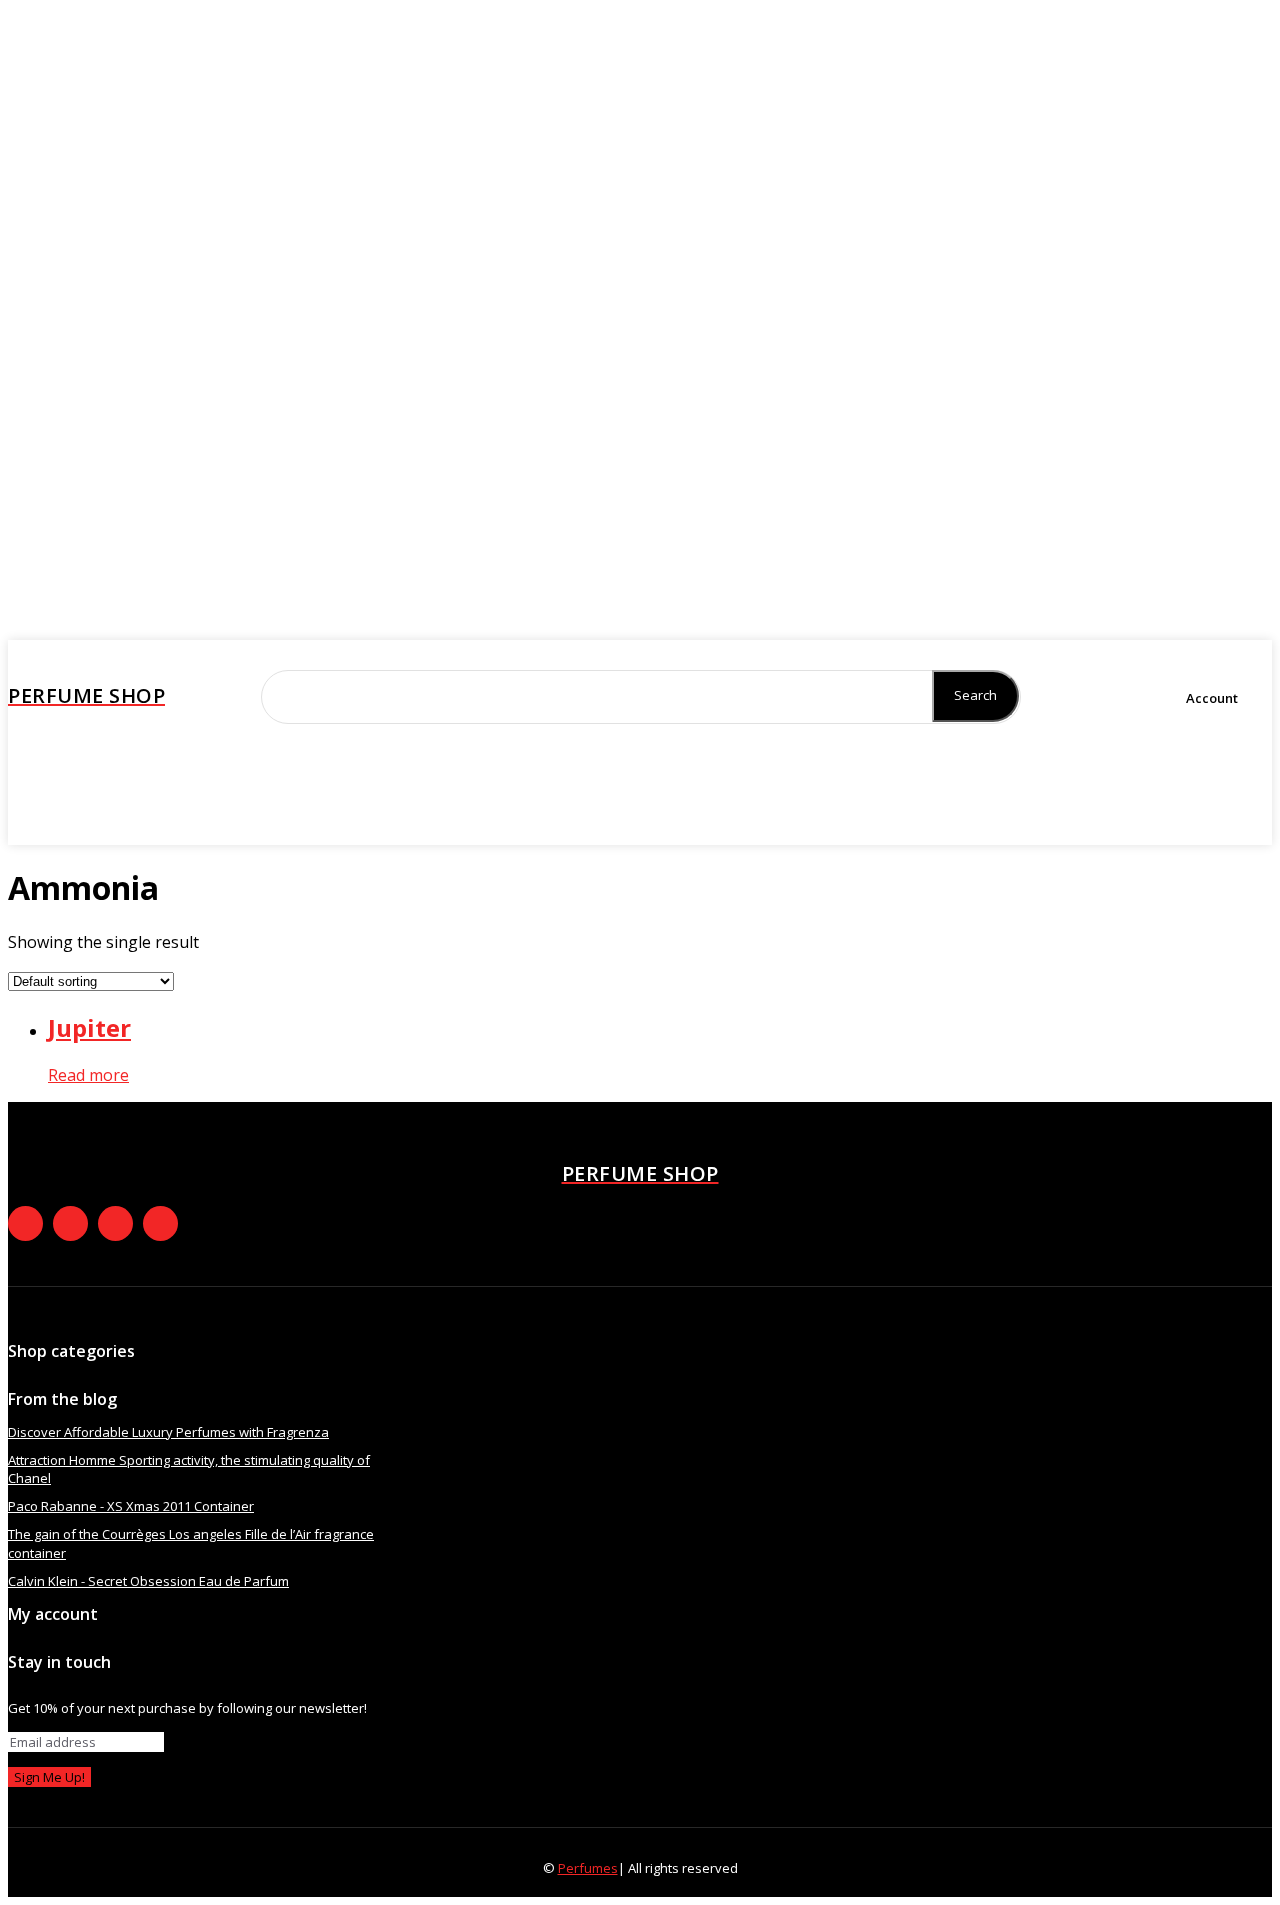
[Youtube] (160, 1223)
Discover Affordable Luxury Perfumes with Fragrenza (168, 1432)
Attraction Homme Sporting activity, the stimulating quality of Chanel (189, 1469)
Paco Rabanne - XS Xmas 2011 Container (131, 1506)
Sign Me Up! (49, 1777)
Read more (88, 1075)
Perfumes (588, 1868)
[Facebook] (23, 825)
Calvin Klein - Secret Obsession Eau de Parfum (148, 1581)
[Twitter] (103, 825)
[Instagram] (63, 825)
